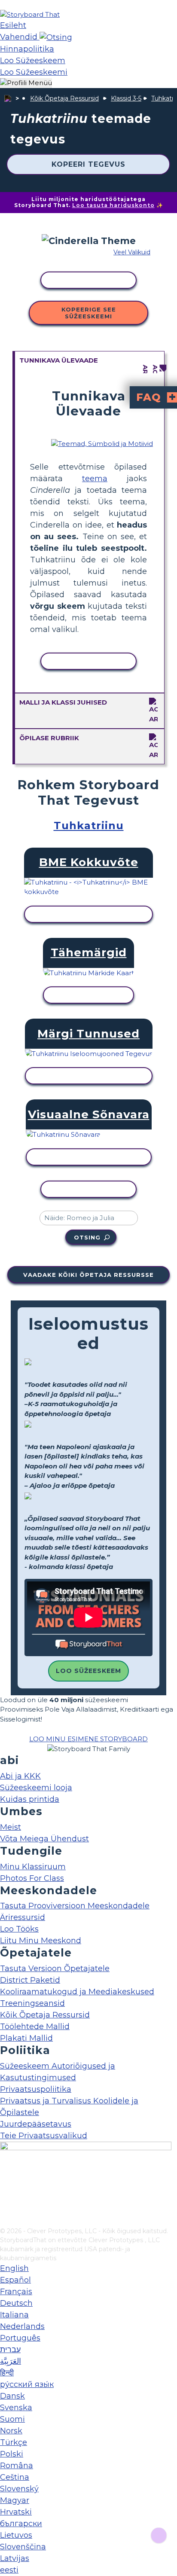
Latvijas (15, 2558)
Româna (17, 2466)
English (14, 2268)
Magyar (15, 2500)
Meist (11, 1827)
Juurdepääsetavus (36, 2124)
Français (16, 2292)
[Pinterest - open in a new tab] (5, 2221)
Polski (12, 2454)
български (21, 2524)
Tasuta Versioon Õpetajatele (55, 1969)
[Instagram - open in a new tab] (5, 2192)
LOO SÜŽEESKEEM (88, 1671)
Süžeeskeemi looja (36, 1788)
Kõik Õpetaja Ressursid (64, 98)
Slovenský (19, 2489)
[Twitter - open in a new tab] (5, 2207)
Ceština (15, 2477)
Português (20, 2338)
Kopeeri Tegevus (88, 164)
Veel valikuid (132, 252)
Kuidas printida (30, 1799)
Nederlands (22, 2326)
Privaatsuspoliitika (36, 2089)
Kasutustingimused (38, 2078)
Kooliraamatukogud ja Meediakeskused (77, 1992)
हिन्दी (7, 2373)
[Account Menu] (26, 83)
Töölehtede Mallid (35, 2027)
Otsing (87, 1237)
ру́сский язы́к (27, 2384)
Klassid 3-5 (126, 98)
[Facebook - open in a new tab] (5, 2178)
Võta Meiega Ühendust (44, 1839)
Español (15, 2280)
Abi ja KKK (20, 1776)
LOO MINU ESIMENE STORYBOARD (88, 1739)
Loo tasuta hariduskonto (113, 205)
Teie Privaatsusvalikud (44, 2136)
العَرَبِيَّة (11, 2361)
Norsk (11, 2431)
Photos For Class (32, 1878)
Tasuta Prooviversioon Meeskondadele (75, 1906)
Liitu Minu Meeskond (41, 1941)
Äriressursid (23, 1917)
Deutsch (16, 2303)
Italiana (14, 2315)
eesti (9, 2570)
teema (95, 479)
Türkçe (14, 2442)
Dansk (12, 2396)
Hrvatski (16, 2512)
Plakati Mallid (26, 2038)
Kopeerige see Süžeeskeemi (89, 313)
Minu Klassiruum (33, 1867)
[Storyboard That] (30, 14)
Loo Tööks (19, 1929)
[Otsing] (56, 37)
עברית (10, 2350)
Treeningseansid (32, 2003)
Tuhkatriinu (89, 826)
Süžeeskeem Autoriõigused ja (58, 2066)
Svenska (16, 2408)
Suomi (12, 2419)
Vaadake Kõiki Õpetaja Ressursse (88, 1275)
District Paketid (30, 1980)
